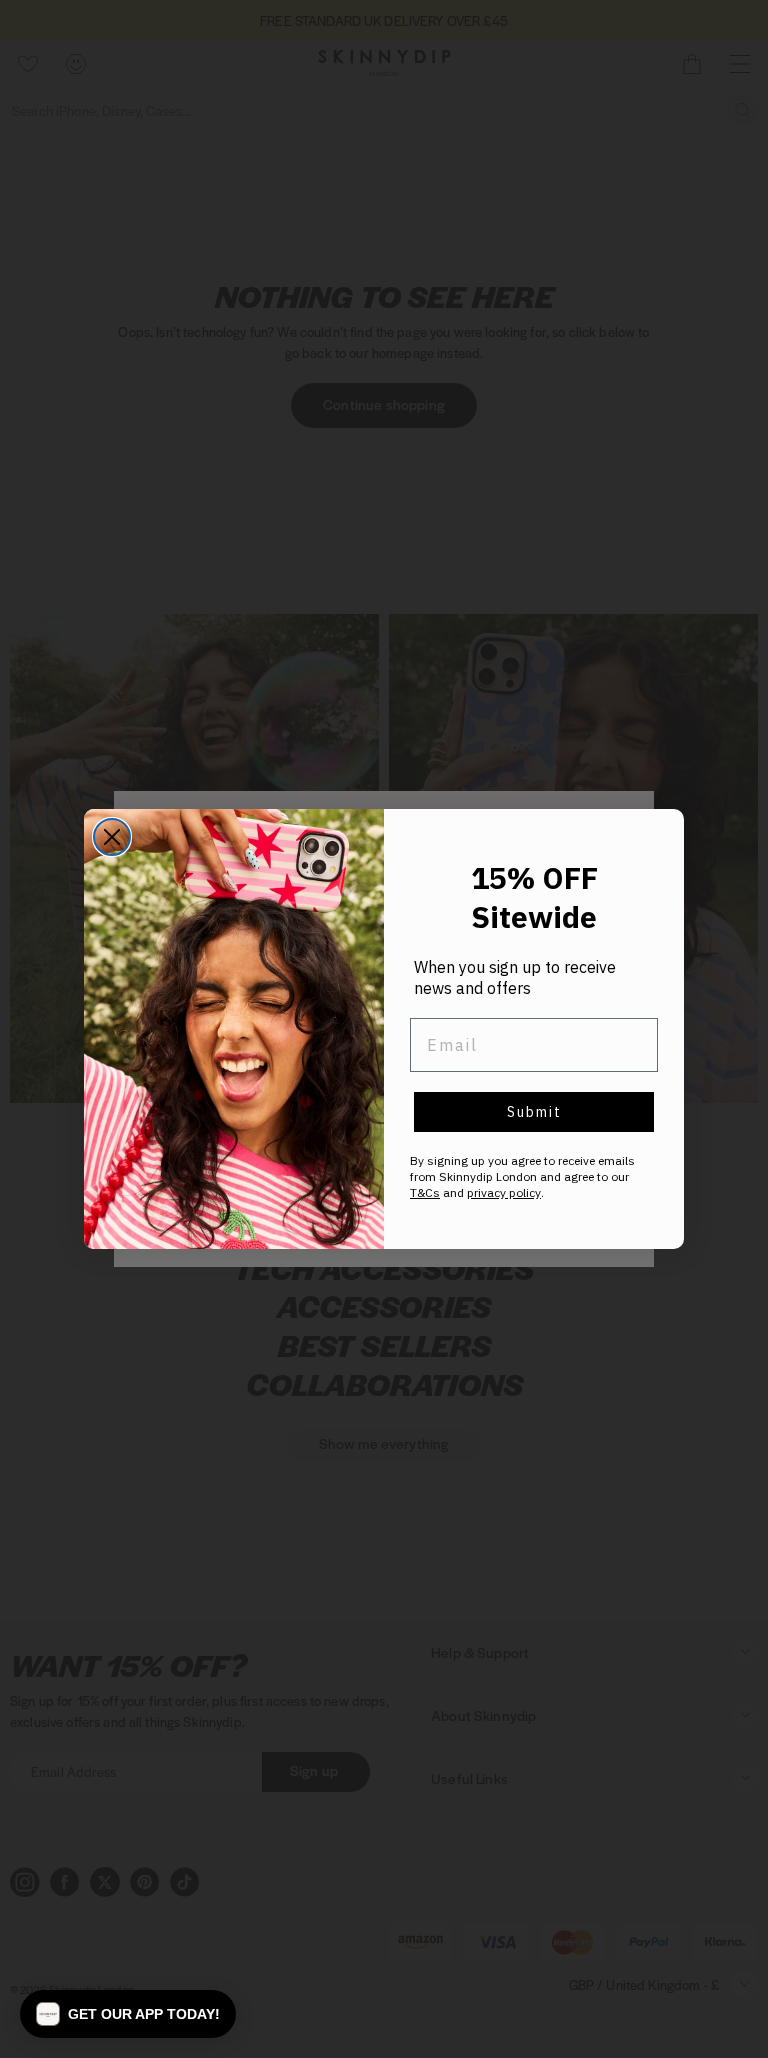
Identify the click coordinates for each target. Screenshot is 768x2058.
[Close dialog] (112, 837)
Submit (534, 1112)
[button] (128, 2014)
